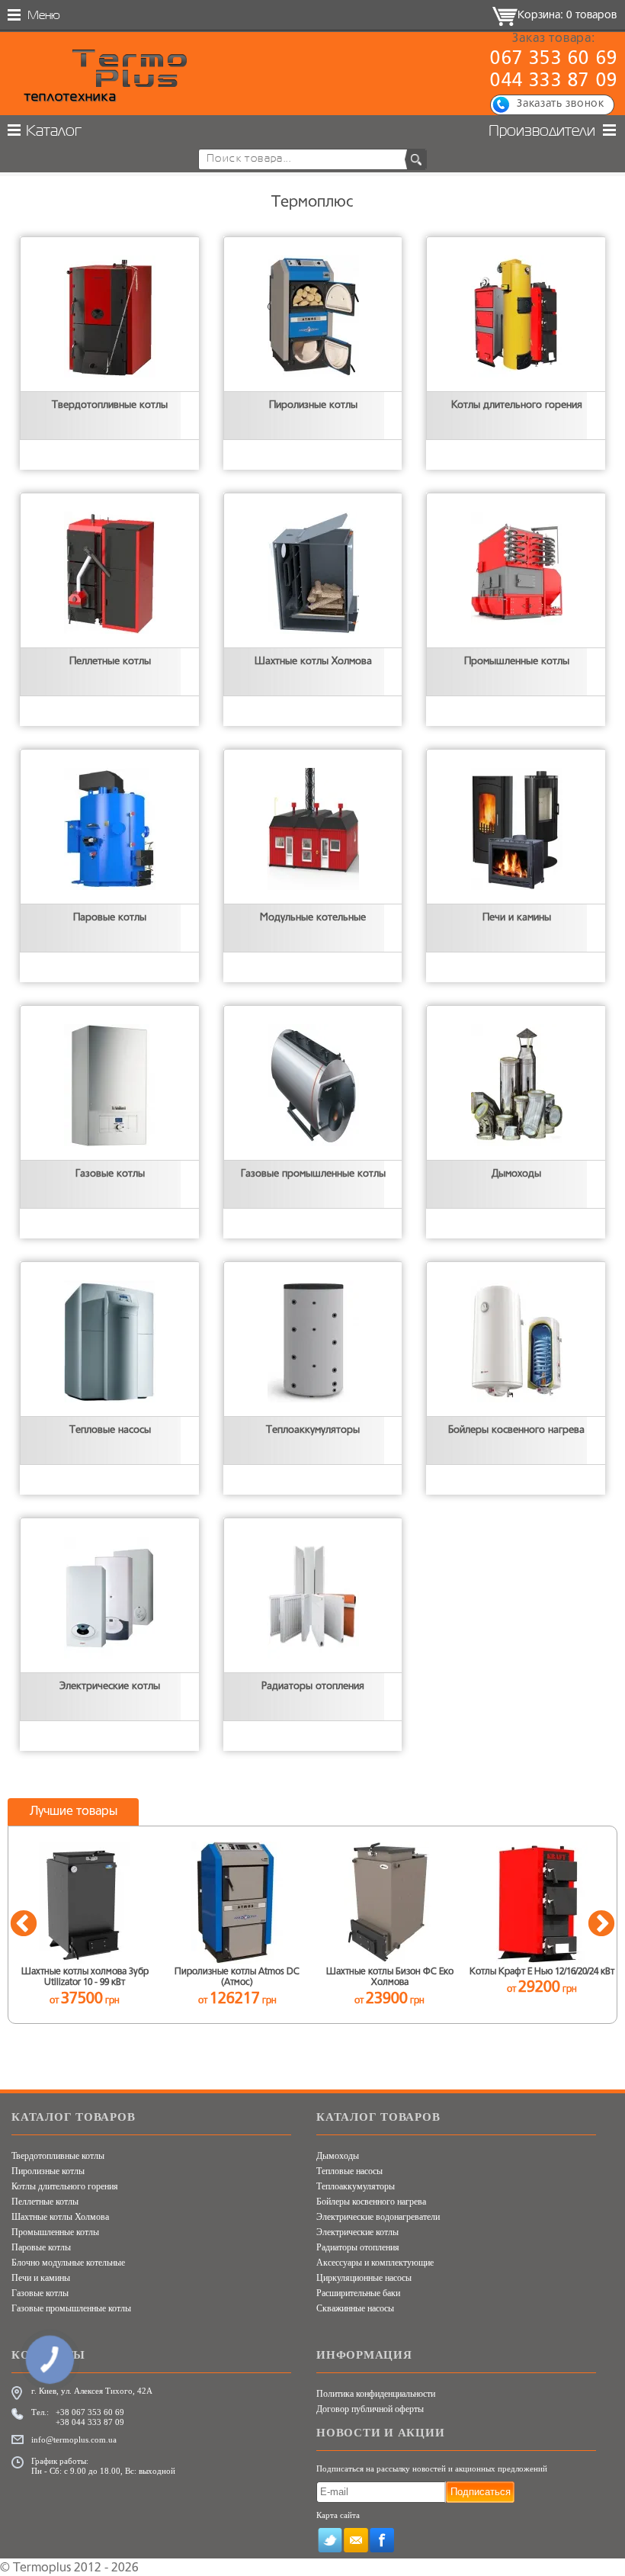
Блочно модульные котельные (68, 2263)
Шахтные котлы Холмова (60, 2217)
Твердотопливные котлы (58, 2156)
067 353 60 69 (554, 59)
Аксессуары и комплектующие (375, 2263)
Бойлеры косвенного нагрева (371, 2202)
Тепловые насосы (349, 2171)
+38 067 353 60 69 (90, 2412)
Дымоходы (338, 2156)
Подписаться (481, 2492)
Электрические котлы (357, 2232)
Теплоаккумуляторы (356, 2186)
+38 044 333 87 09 (90, 2422)
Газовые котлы (40, 2293)
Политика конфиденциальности (376, 2394)
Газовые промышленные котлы (71, 2308)
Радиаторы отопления (358, 2247)
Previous (24, 1925)
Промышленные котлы (55, 2232)
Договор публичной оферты (370, 2409)
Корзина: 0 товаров (567, 16)
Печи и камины (41, 2278)
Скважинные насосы (355, 2308)
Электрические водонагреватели (378, 2217)
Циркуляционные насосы (364, 2278)
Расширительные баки (358, 2293)
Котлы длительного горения (65, 2186)
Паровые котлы (41, 2247)
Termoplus (42, 2568)
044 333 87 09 (554, 82)
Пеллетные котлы (45, 2202)
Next (601, 1925)
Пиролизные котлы (48, 2171)
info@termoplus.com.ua (74, 2439)
